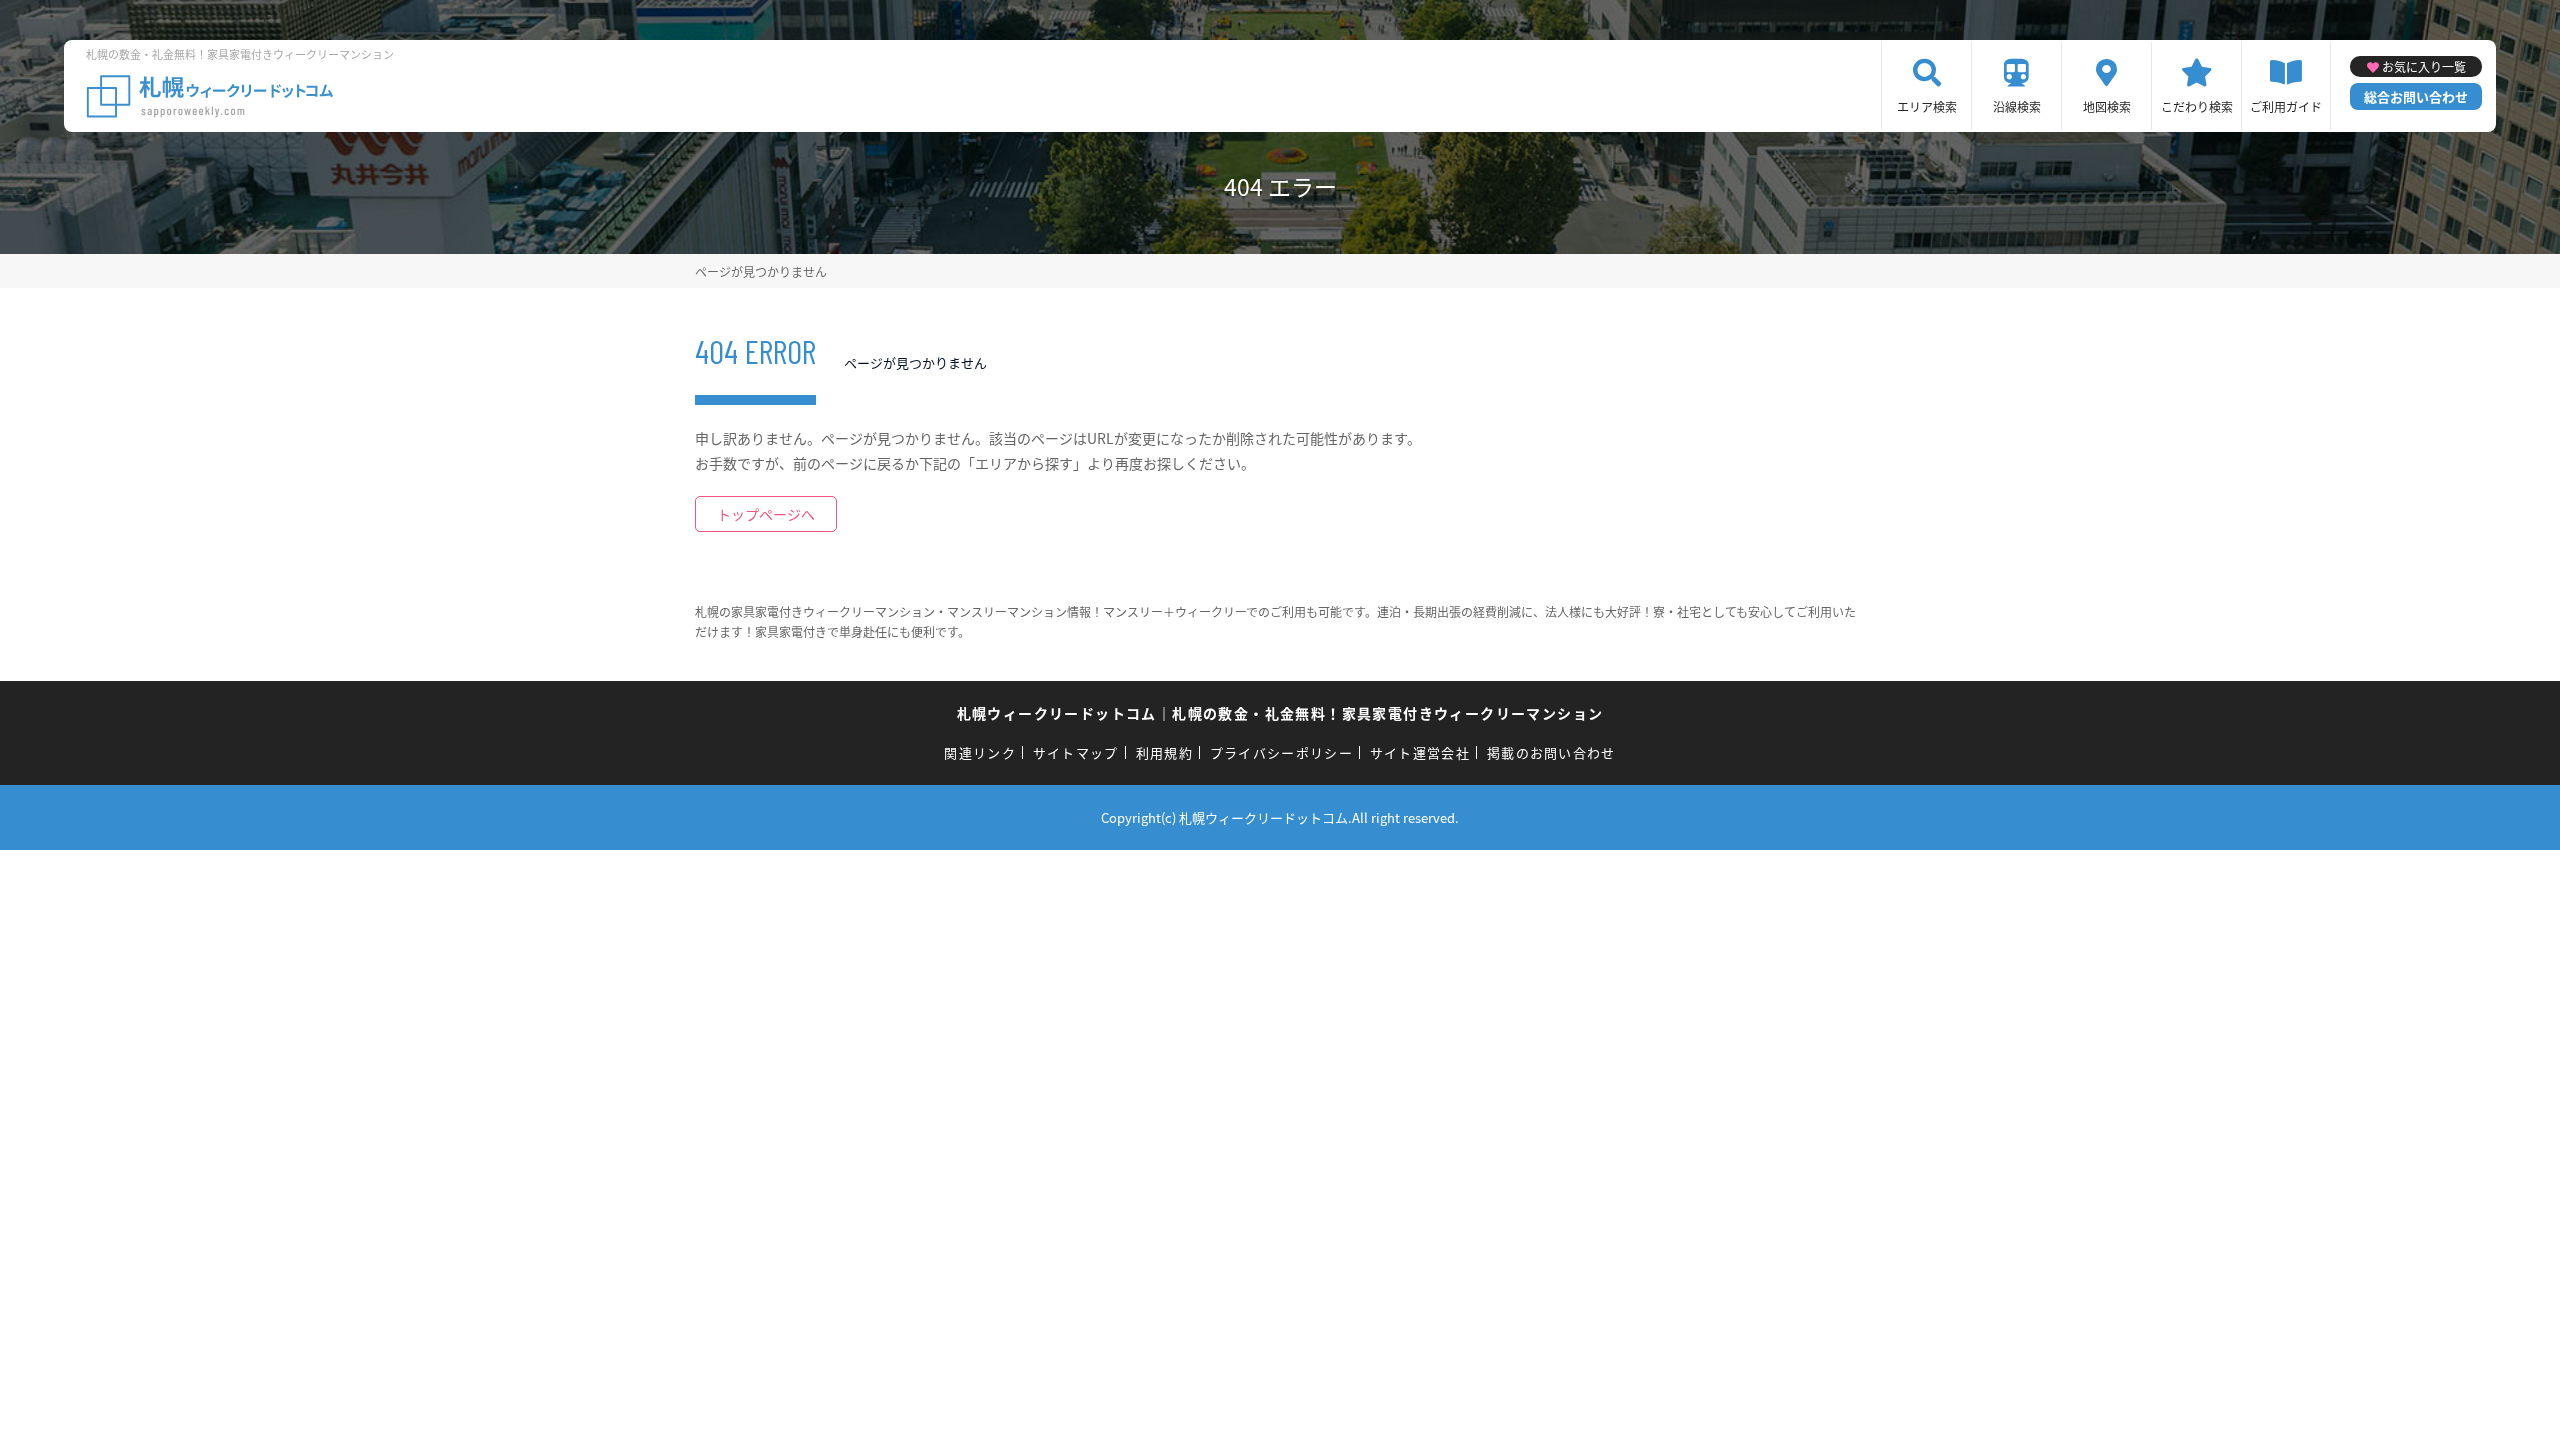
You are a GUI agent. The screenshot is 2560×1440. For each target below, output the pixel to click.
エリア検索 (1927, 106)
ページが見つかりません (761, 271)
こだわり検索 (2197, 106)
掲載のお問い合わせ (1551, 752)
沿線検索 (2017, 106)
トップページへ (766, 514)
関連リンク (980, 752)
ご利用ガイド (2286, 106)
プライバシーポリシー (1281, 752)
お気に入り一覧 (2424, 66)
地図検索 (2107, 106)
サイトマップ (1076, 752)
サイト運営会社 (1420, 752)
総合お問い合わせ (2416, 96)
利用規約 (1164, 752)
